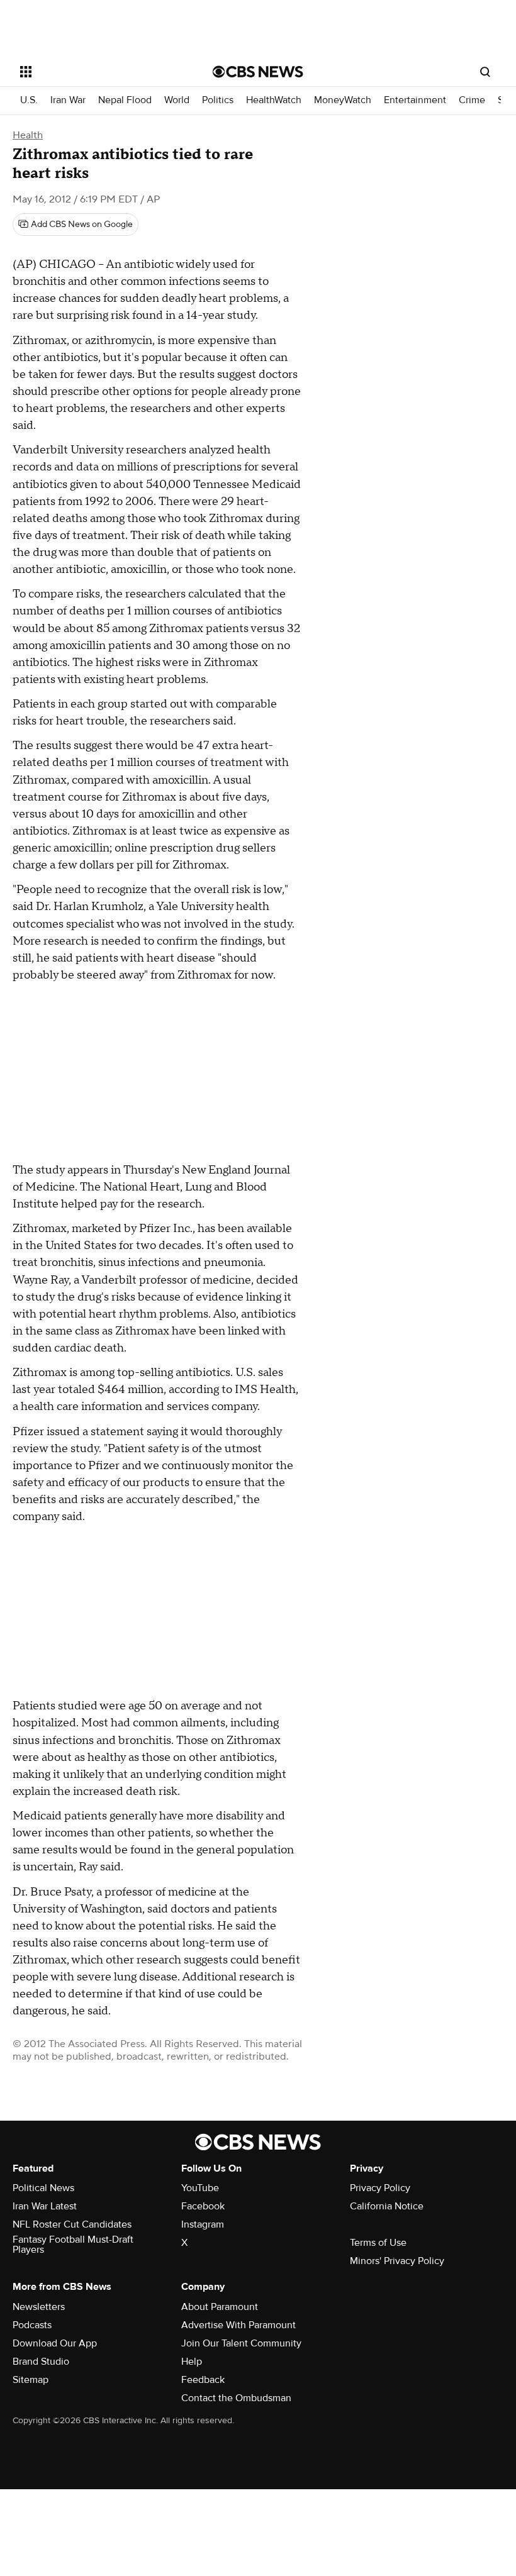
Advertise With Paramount (238, 2325)
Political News (43, 2188)
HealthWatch (274, 100)
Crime (472, 100)
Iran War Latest (45, 2206)
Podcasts (32, 2325)
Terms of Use (378, 2243)
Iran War (68, 100)
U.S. (29, 100)
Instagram (203, 2224)
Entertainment (415, 100)
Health (28, 135)
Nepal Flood (125, 100)
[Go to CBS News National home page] (258, 72)
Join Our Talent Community (241, 2343)
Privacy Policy (380, 2188)
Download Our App (55, 2343)
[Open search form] (485, 72)
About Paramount (220, 2307)
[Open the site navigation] (99, 72)
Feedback (203, 2380)
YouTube (200, 2188)
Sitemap (31, 2380)
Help (192, 2362)
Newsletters (39, 2307)
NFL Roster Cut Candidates (72, 2224)
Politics (218, 100)
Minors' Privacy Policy (397, 2261)
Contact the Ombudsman (236, 2398)
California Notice (387, 2206)
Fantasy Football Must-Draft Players (73, 2245)
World (177, 100)
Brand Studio (41, 2362)
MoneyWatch (343, 100)
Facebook (203, 2206)
